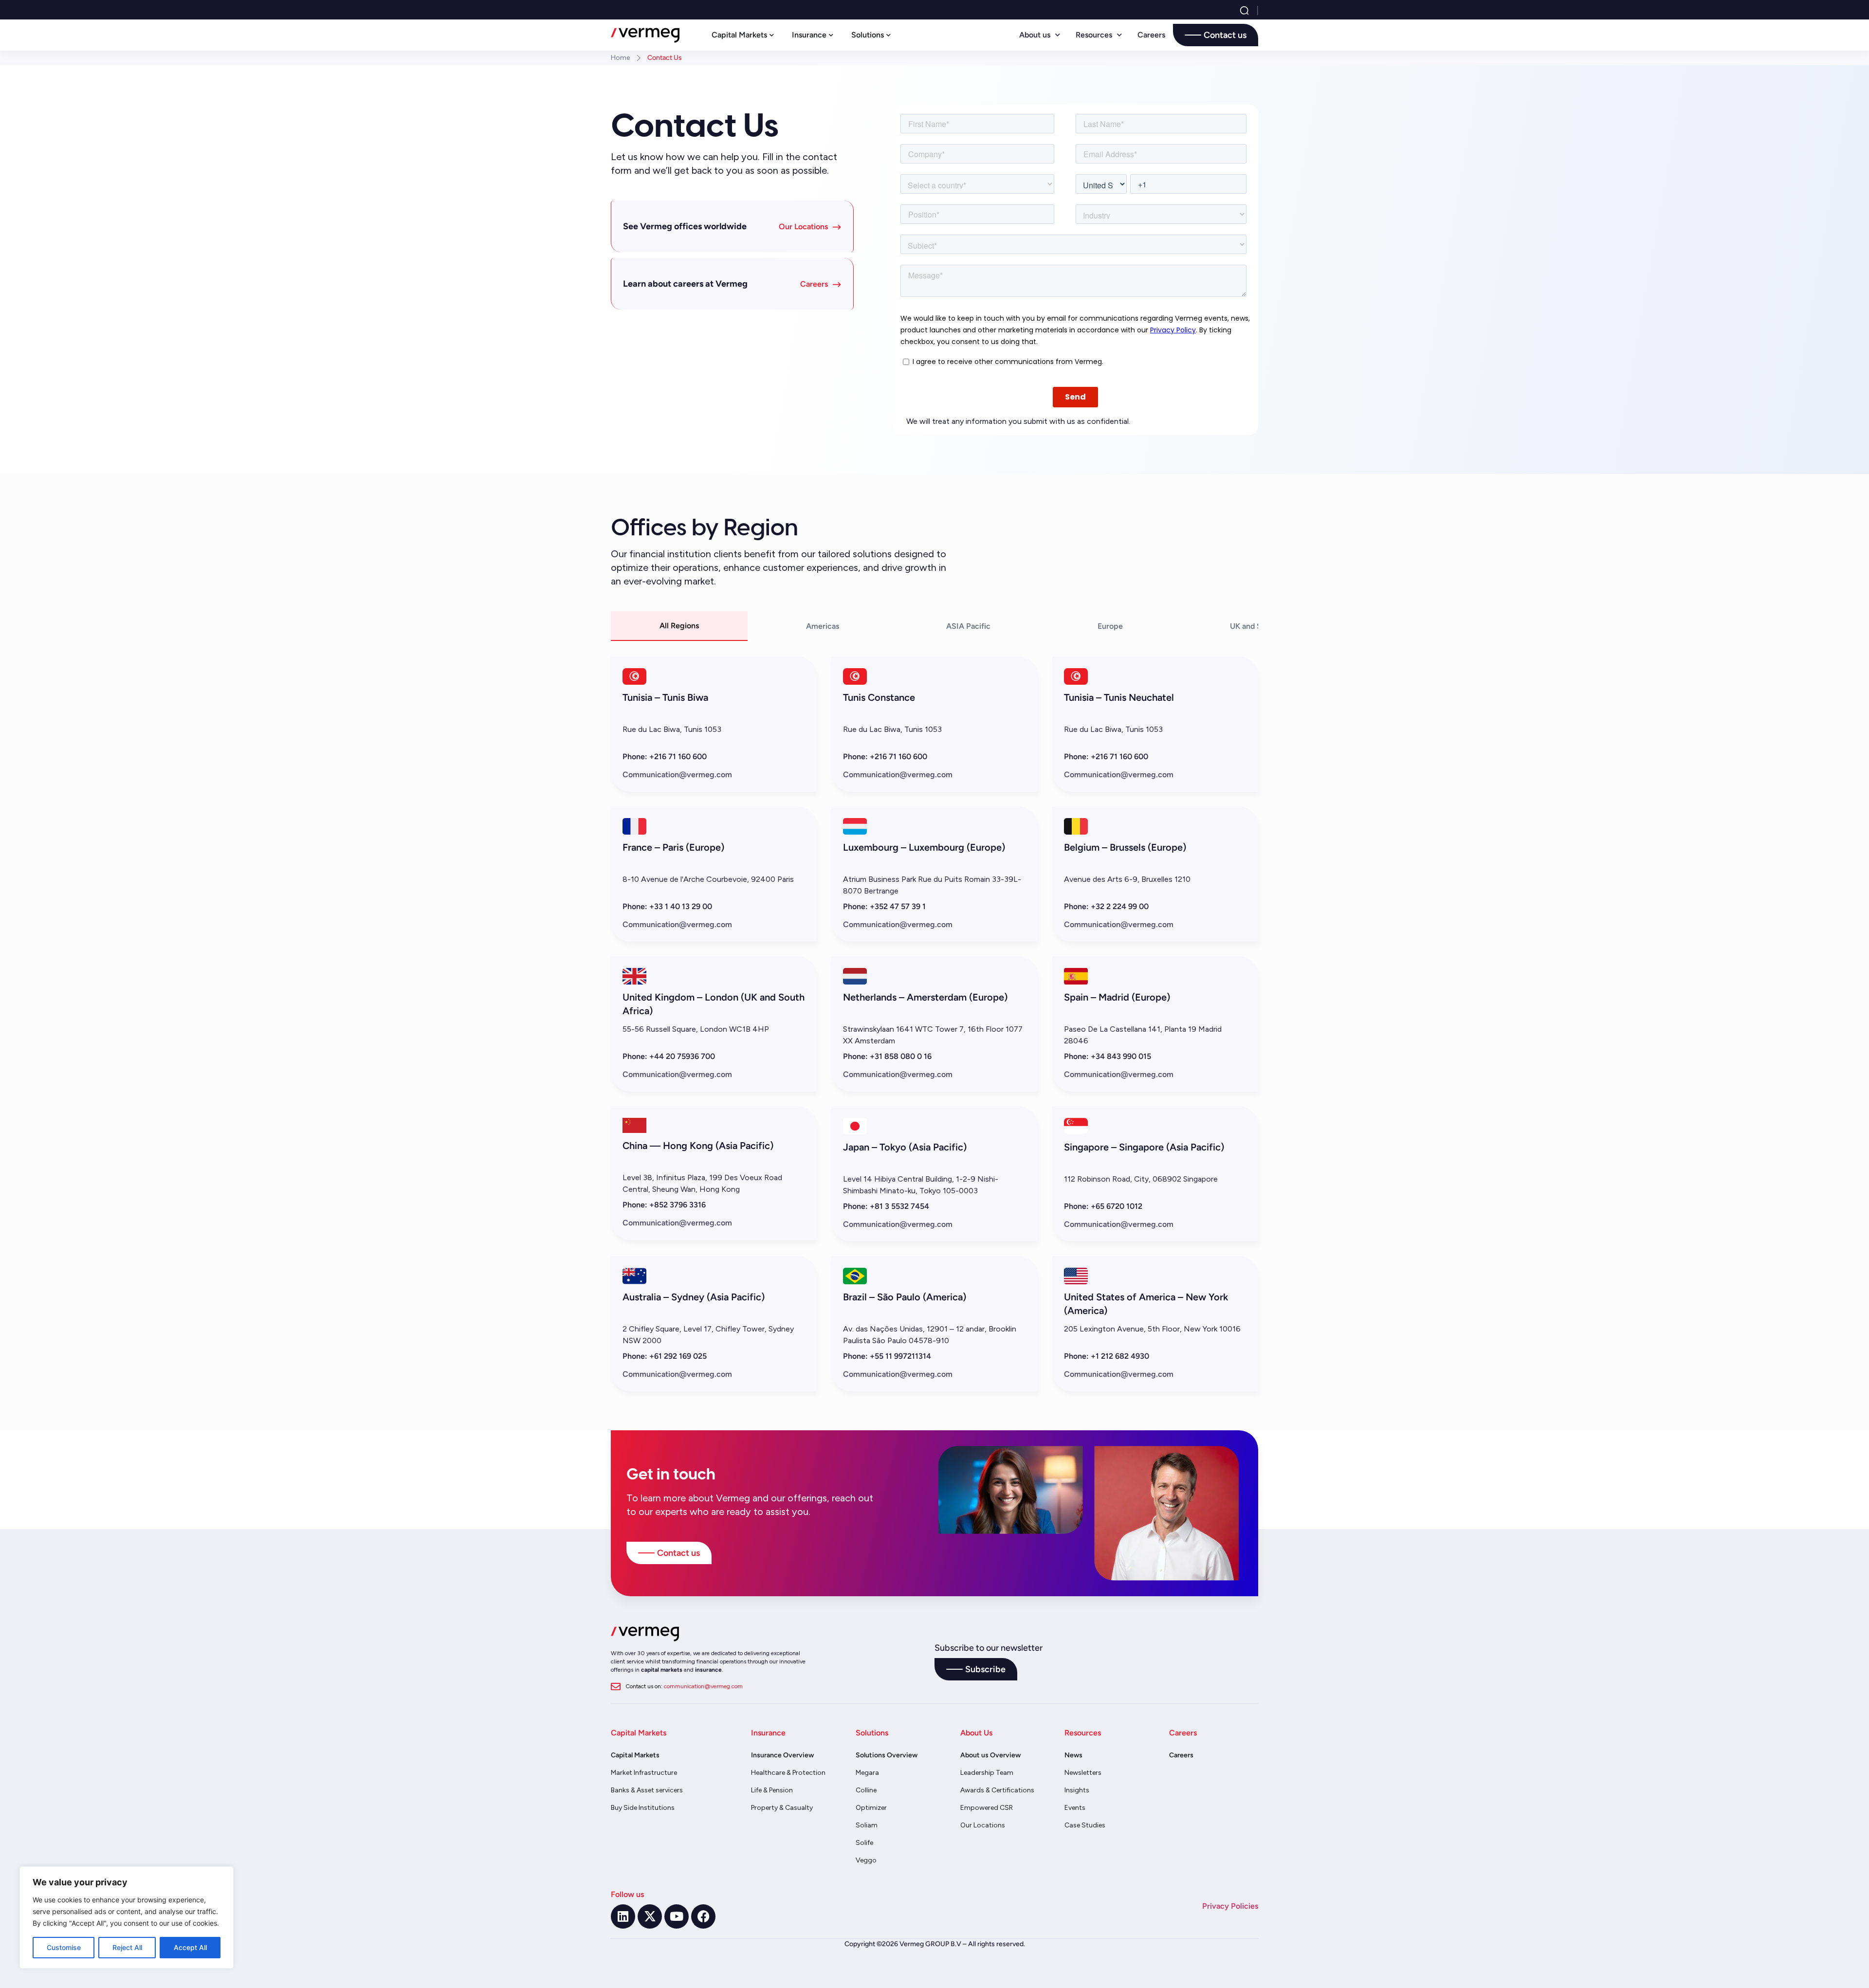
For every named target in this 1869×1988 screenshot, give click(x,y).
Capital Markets (635, 1755)
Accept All (190, 1947)
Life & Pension (772, 1790)
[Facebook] (703, 1916)
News (1073, 1755)
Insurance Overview (782, 1755)
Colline (866, 1790)
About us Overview (990, 1755)
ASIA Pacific (968, 626)
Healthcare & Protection (788, 1773)
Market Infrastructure (644, 1773)
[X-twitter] (650, 1916)
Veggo (866, 1860)
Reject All (127, 1947)
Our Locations (983, 1825)
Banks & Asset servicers (647, 1790)
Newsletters (1083, 1773)
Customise (64, 1947)
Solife (864, 1843)
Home (620, 58)
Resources (1094, 35)
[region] (127, 1917)
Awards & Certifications (997, 1790)
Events (1075, 1808)
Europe (1110, 626)
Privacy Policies (1230, 1906)
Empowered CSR (987, 1808)
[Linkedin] (623, 1916)
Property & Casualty (782, 1808)
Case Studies (1085, 1825)
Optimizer (871, 1808)
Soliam (867, 1825)
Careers (1151, 35)
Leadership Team (987, 1773)
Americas (823, 626)
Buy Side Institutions (643, 1808)
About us (1035, 35)
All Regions (679, 626)
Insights (1077, 1790)
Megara (867, 1773)
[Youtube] (677, 1916)
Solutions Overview (887, 1755)
